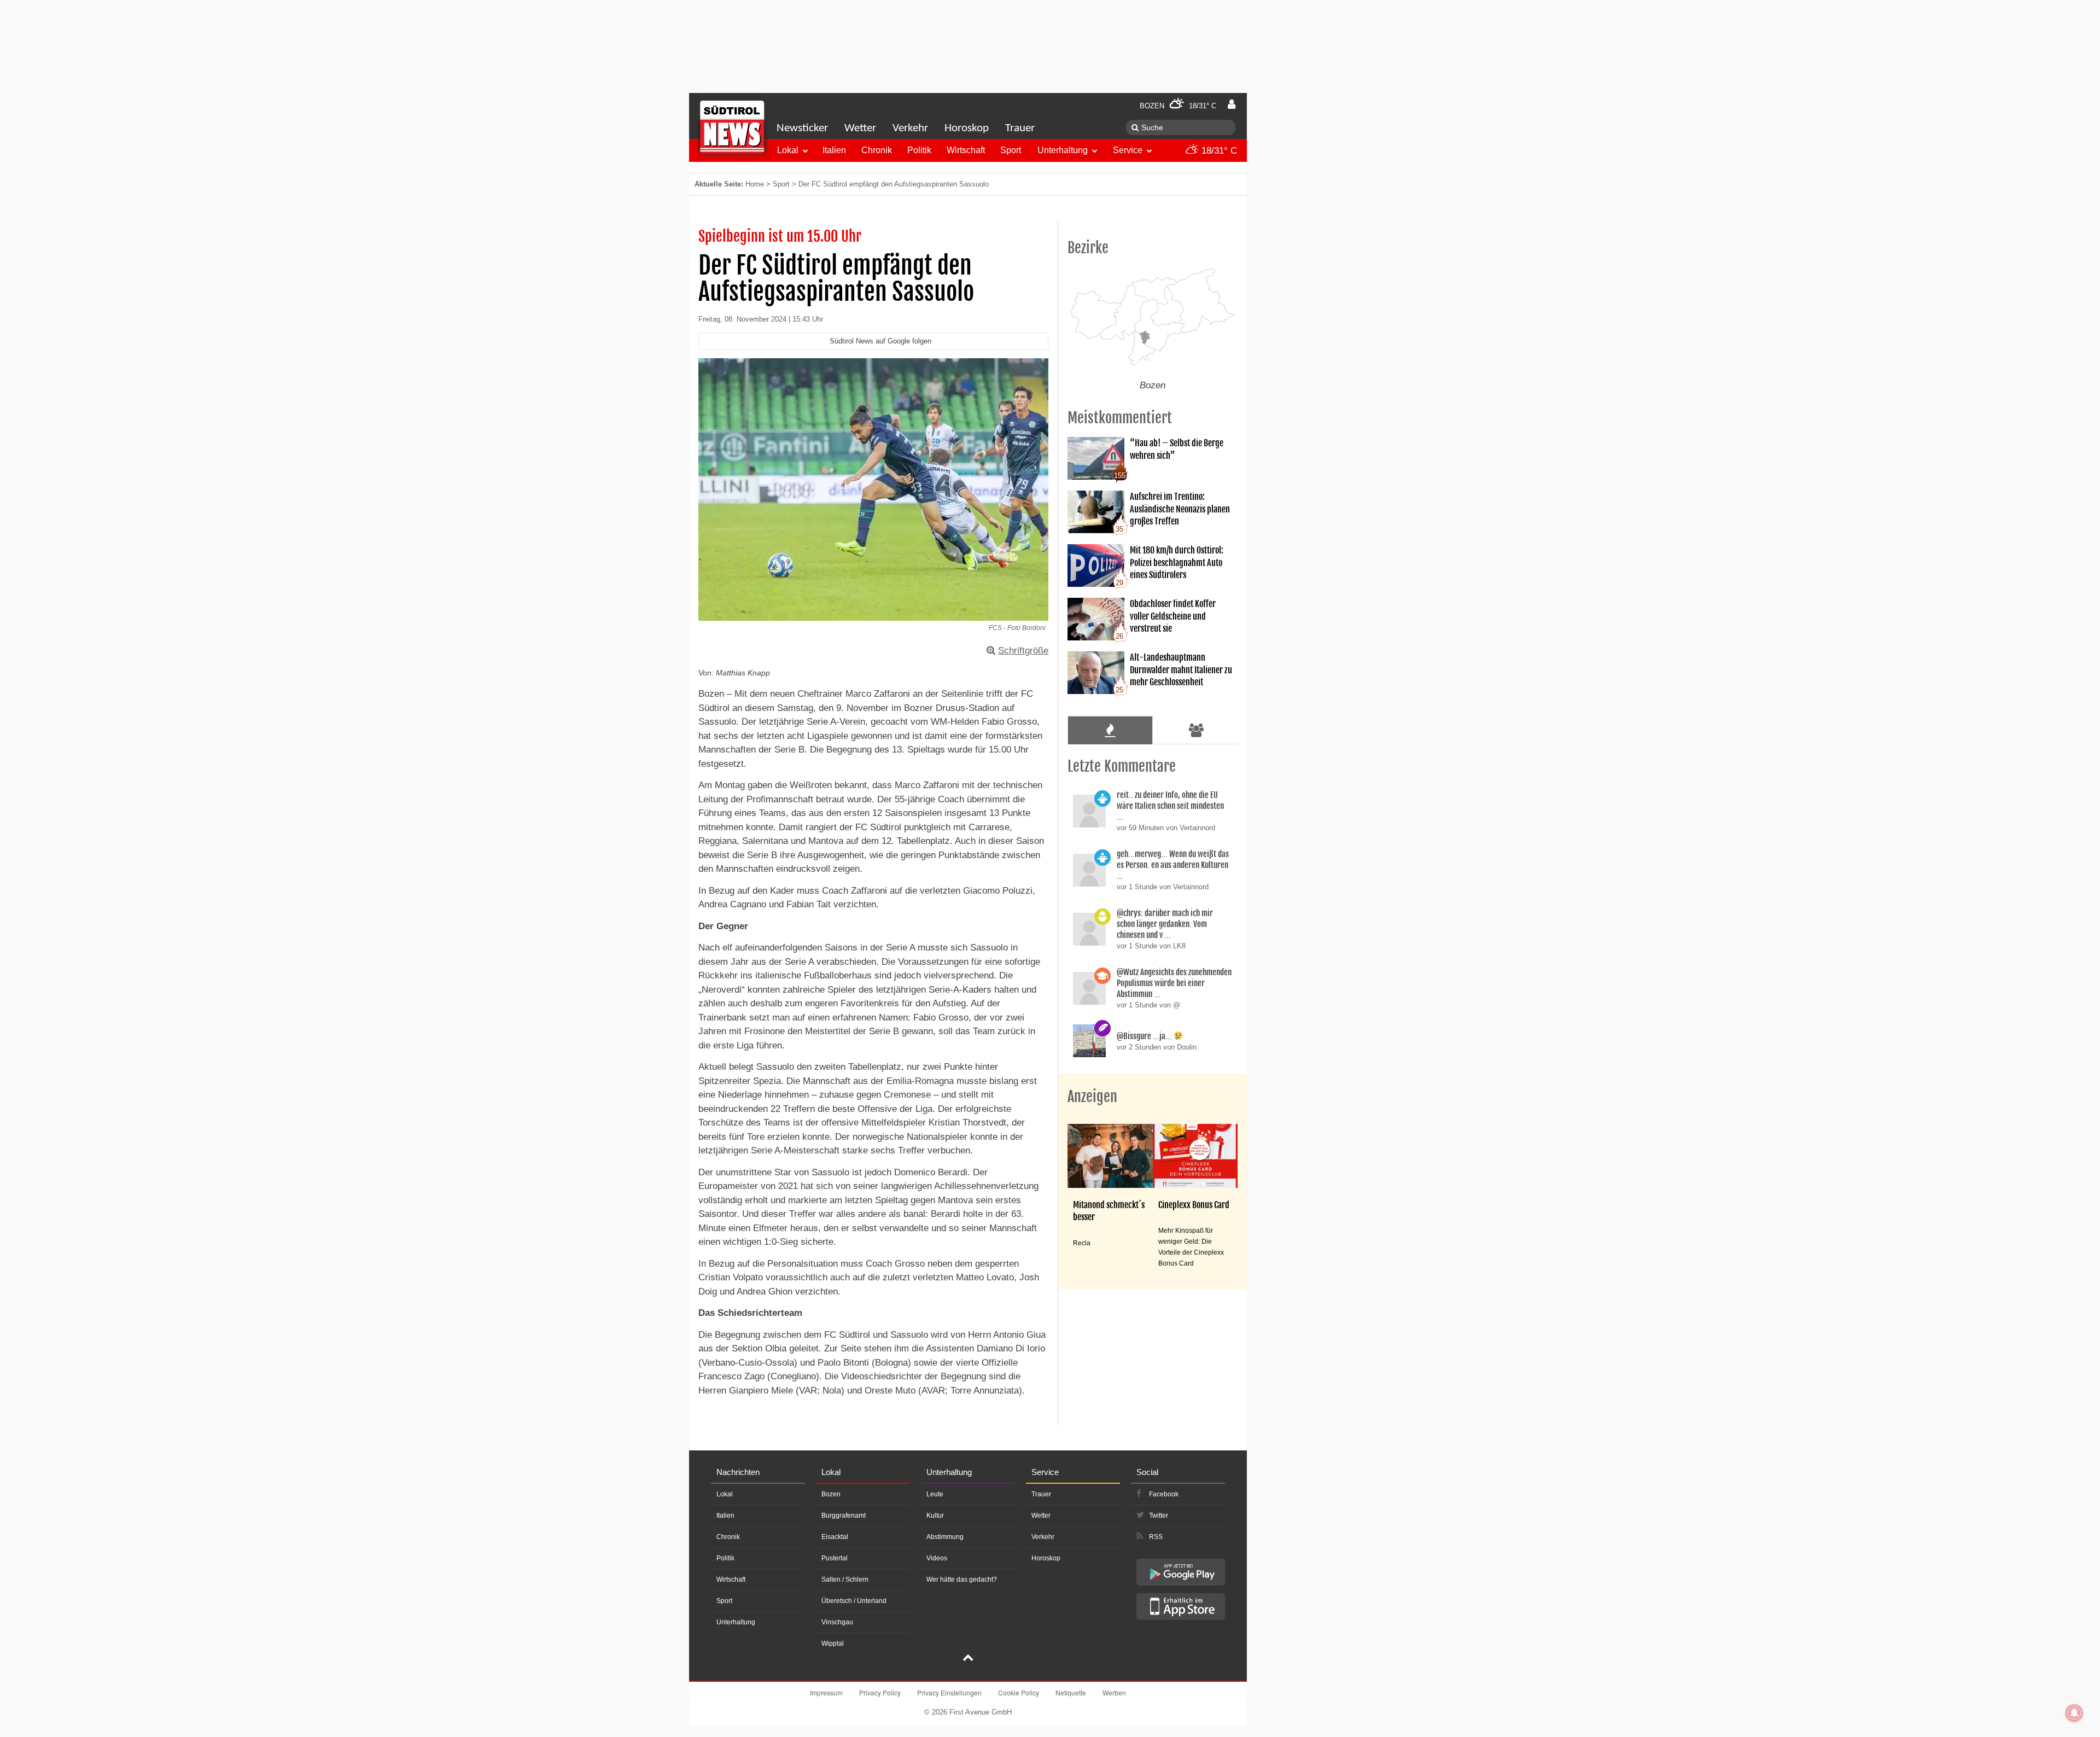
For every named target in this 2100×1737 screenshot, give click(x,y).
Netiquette (1071, 1692)
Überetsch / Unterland (854, 1601)
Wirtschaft (966, 150)
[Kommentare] (1110, 730)
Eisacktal (835, 1537)
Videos (937, 1558)
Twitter (1159, 1515)
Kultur (935, 1515)
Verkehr (910, 128)
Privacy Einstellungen (949, 1692)
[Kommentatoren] (1197, 730)
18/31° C (1218, 151)
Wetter (860, 128)
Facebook (1164, 1494)
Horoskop (967, 128)
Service (1128, 150)
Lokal (788, 150)
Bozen (831, 1494)
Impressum (826, 1692)
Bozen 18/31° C (1178, 106)
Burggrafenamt (844, 1515)
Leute (935, 1494)
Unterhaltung (1063, 150)
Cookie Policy (1019, 1692)
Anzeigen (1092, 1097)
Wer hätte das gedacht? (962, 1579)
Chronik (877, 150)
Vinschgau (837, 1622)
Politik (919, 150)
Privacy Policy (880, 1692)
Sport (1011, 150)
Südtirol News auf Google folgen (880, 341)
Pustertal (835, 1558)
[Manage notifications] (2074, 1713)
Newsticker (802, 128)
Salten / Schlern (845, 1579)
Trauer (1020, 128)
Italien (834, 150)
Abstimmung (945, 1537)
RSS (1156, 1537)
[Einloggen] (1232, 104)
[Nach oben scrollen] (968, 1659)
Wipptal (833, 1643)
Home (755, 184)
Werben (1114, 1692)
